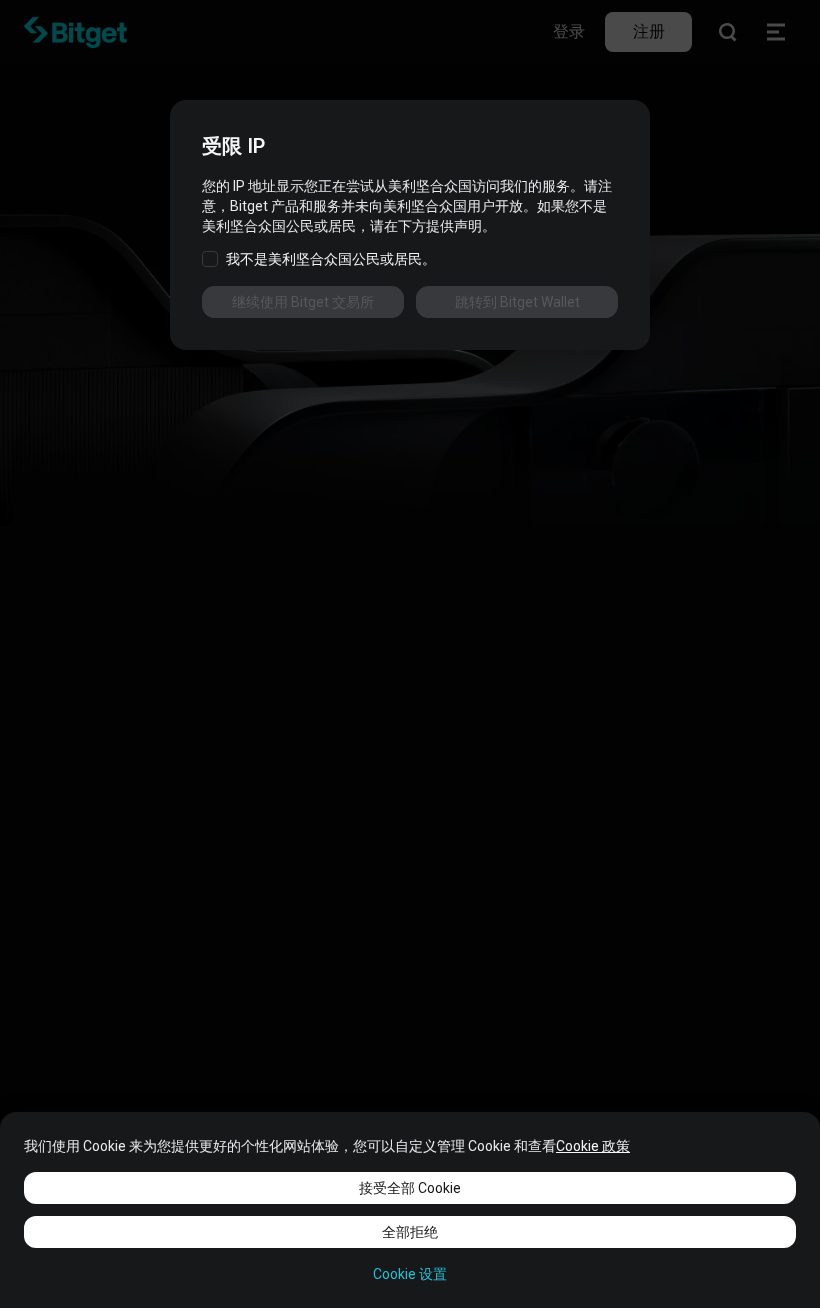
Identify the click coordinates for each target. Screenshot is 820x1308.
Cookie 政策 (593, 1146)
